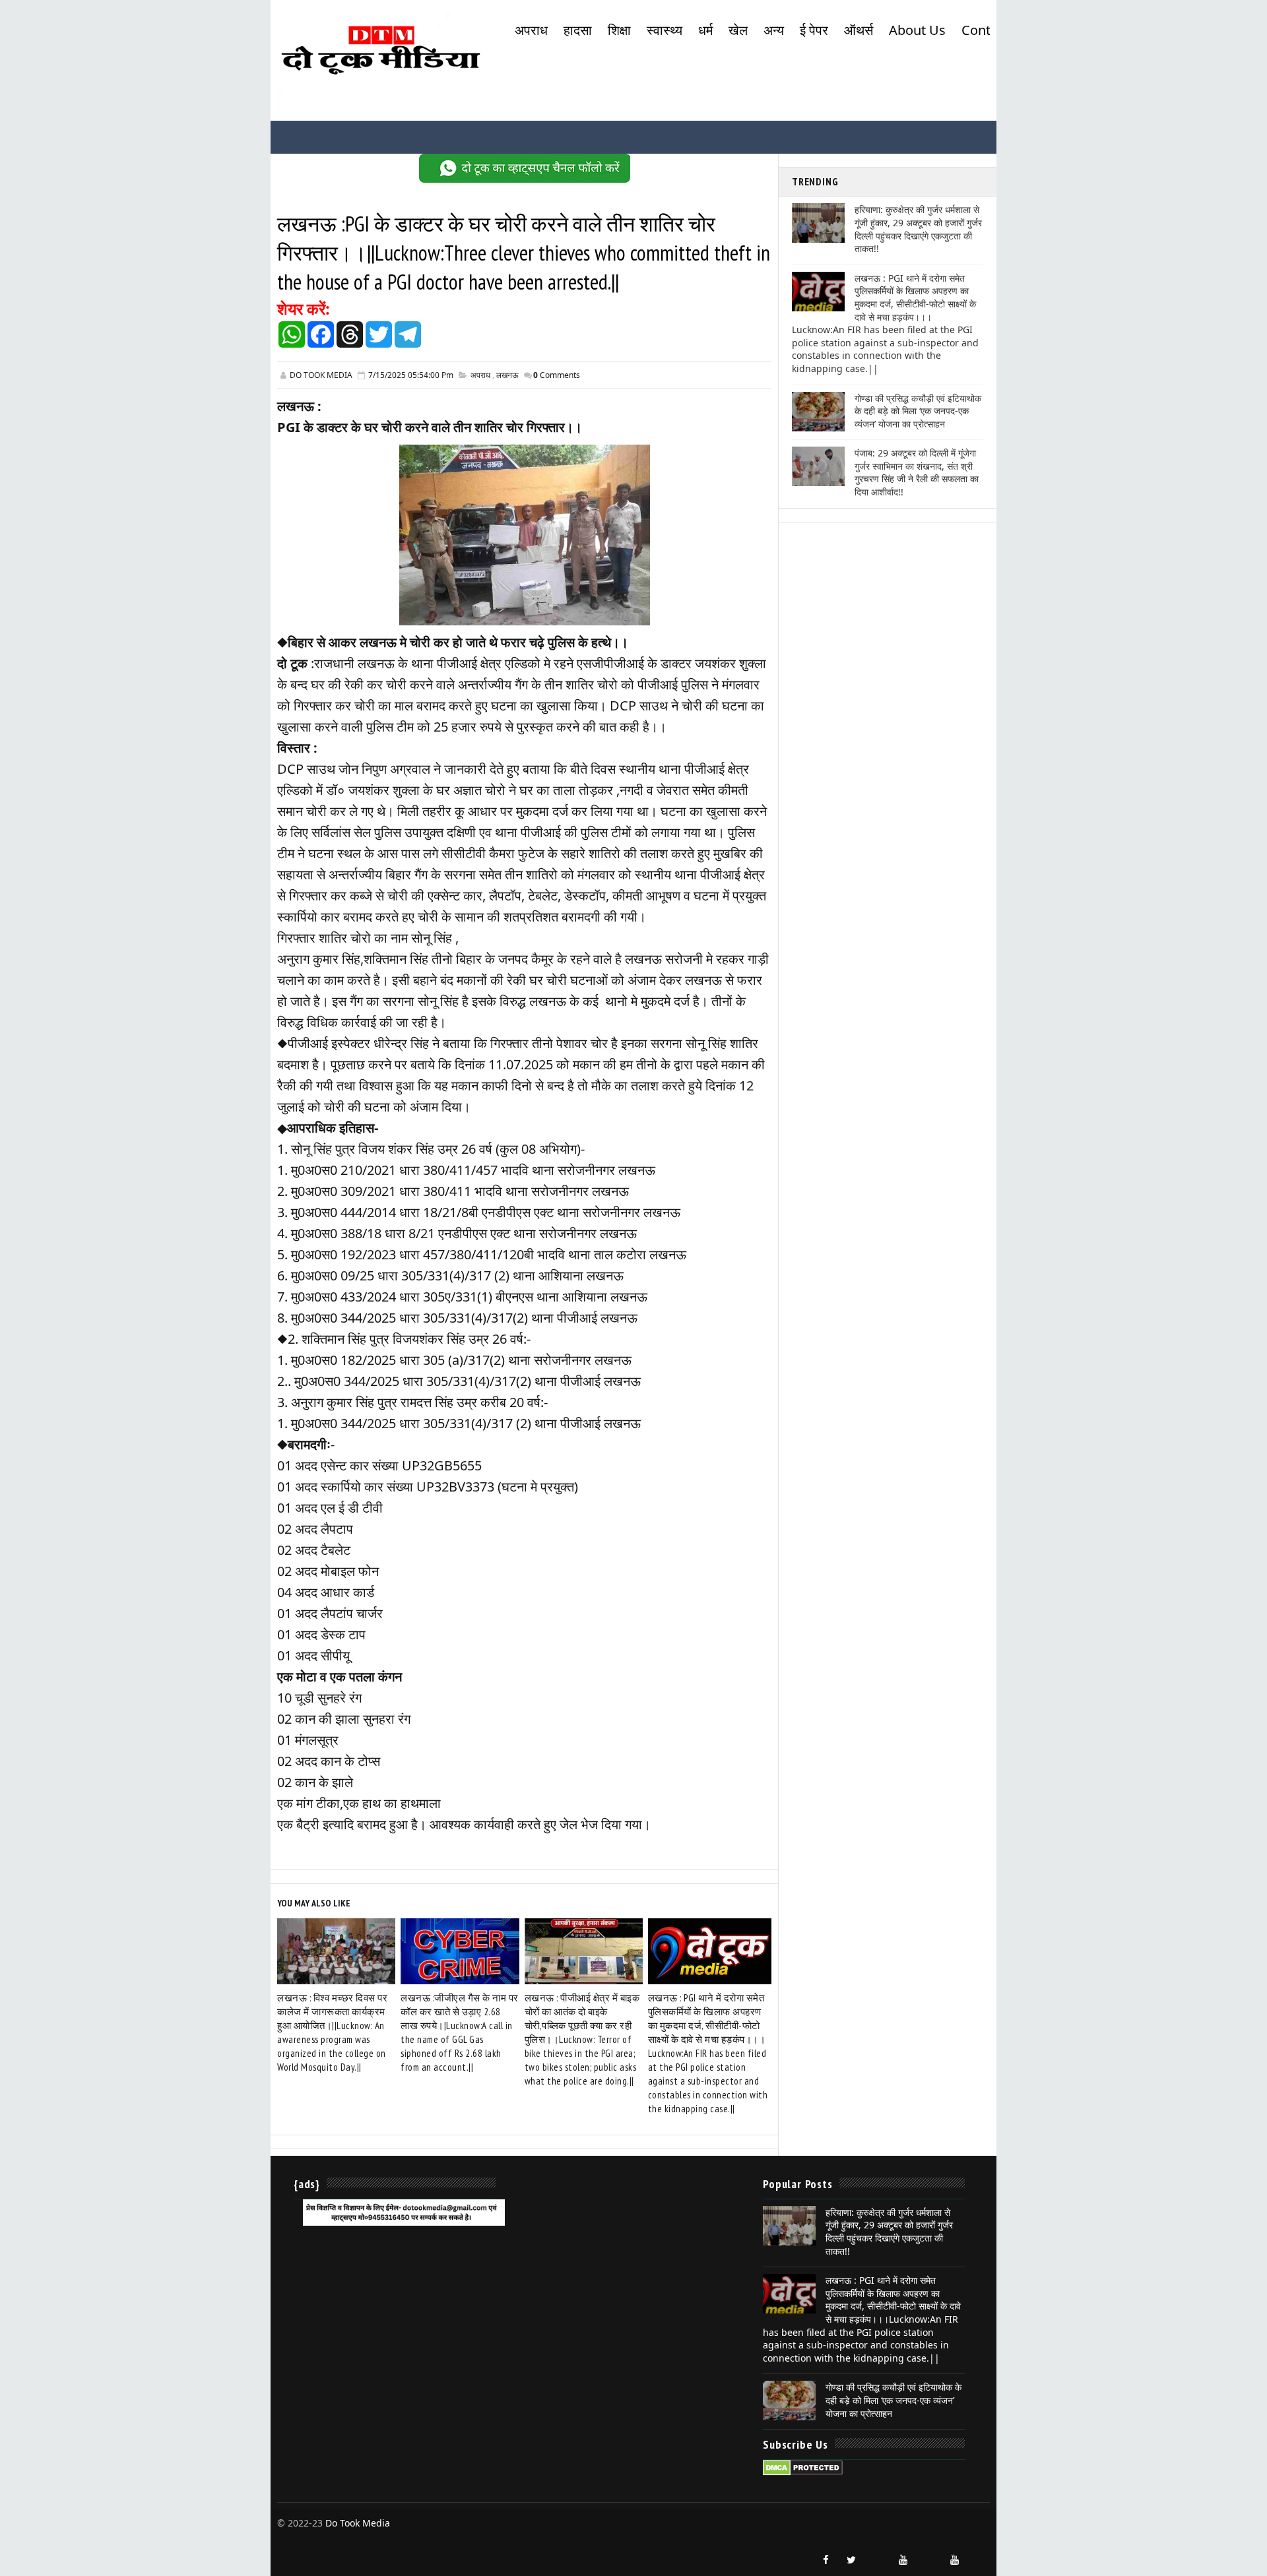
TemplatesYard (289, 2537)
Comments (557, 375)
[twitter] (851, 2560)
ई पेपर (814, 30)
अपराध (531, 30)
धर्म (705, 30)
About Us (917, 30)
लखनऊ (507, 375)
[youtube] (903, 2560)
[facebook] (826, 2560)
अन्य (774, 30)
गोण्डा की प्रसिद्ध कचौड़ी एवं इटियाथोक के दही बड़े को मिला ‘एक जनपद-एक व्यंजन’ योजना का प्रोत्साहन (918, 411)
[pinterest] (980, 2554)
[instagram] (877, 2554)
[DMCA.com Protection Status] (803, 2467)
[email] (928, 2554)
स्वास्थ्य (665, 30)
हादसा (578, 30)
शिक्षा (619, 30)
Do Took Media (358, 2523)
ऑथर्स (859, 30)
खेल (738, 30)
